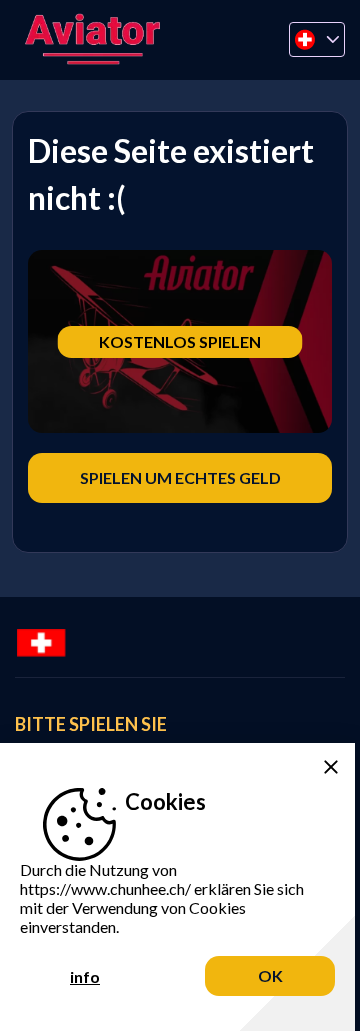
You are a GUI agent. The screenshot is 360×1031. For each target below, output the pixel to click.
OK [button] (270, 975)
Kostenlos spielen (180, 341)
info (85, 976)
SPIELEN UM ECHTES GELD (180, 477)
